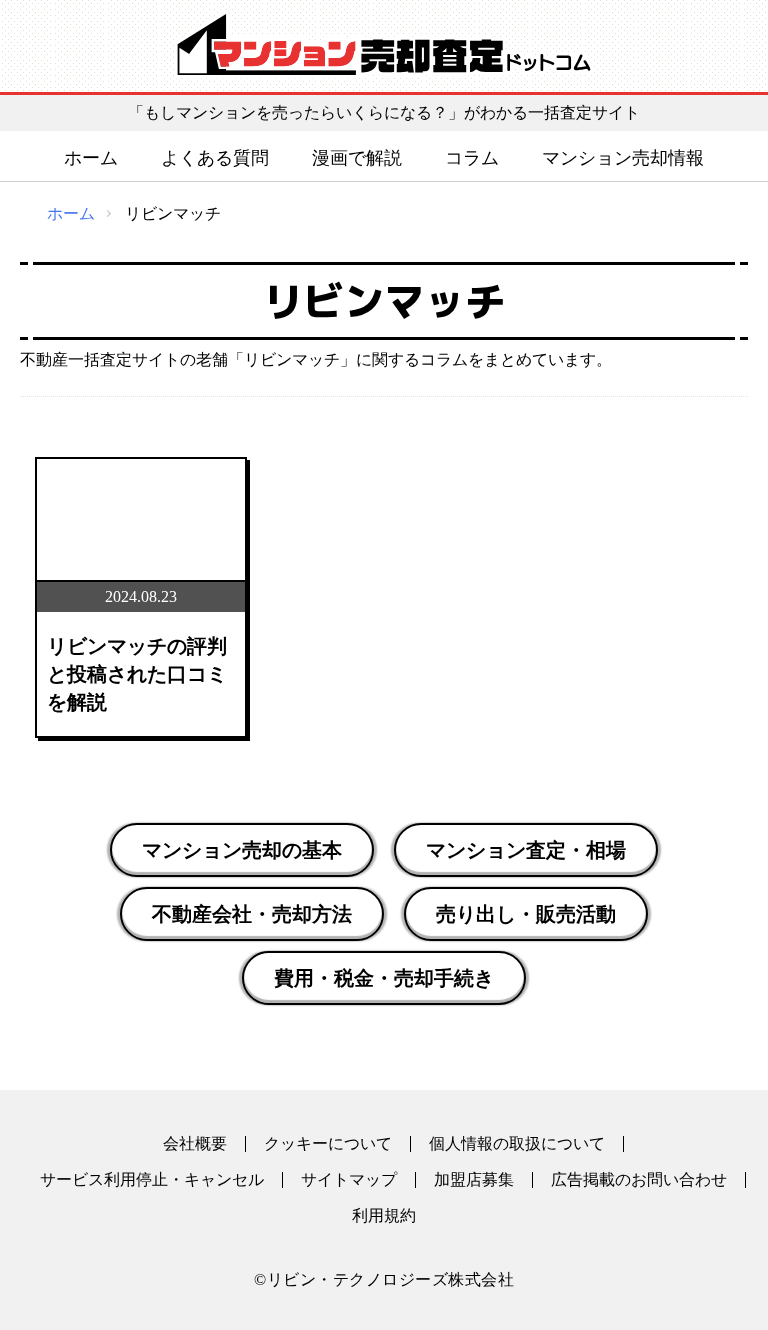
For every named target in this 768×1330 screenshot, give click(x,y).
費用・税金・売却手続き (384, 978)
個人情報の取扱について (517, 1144)
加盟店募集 (474, 1180)
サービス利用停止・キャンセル (152, 1180)
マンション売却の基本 (242, 850)
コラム (472, 158)
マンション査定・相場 (526, 850)
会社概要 (195, 1144)
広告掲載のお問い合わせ (639, 1180)
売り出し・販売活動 (526, 914)
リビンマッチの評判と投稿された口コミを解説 (137, 674)
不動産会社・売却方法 (252, 914)
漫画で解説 (357, 158)
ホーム (91, 158)
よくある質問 (215, 158)
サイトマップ (349, 1180)
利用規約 (384, 1216)
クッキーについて (328, 1144)
